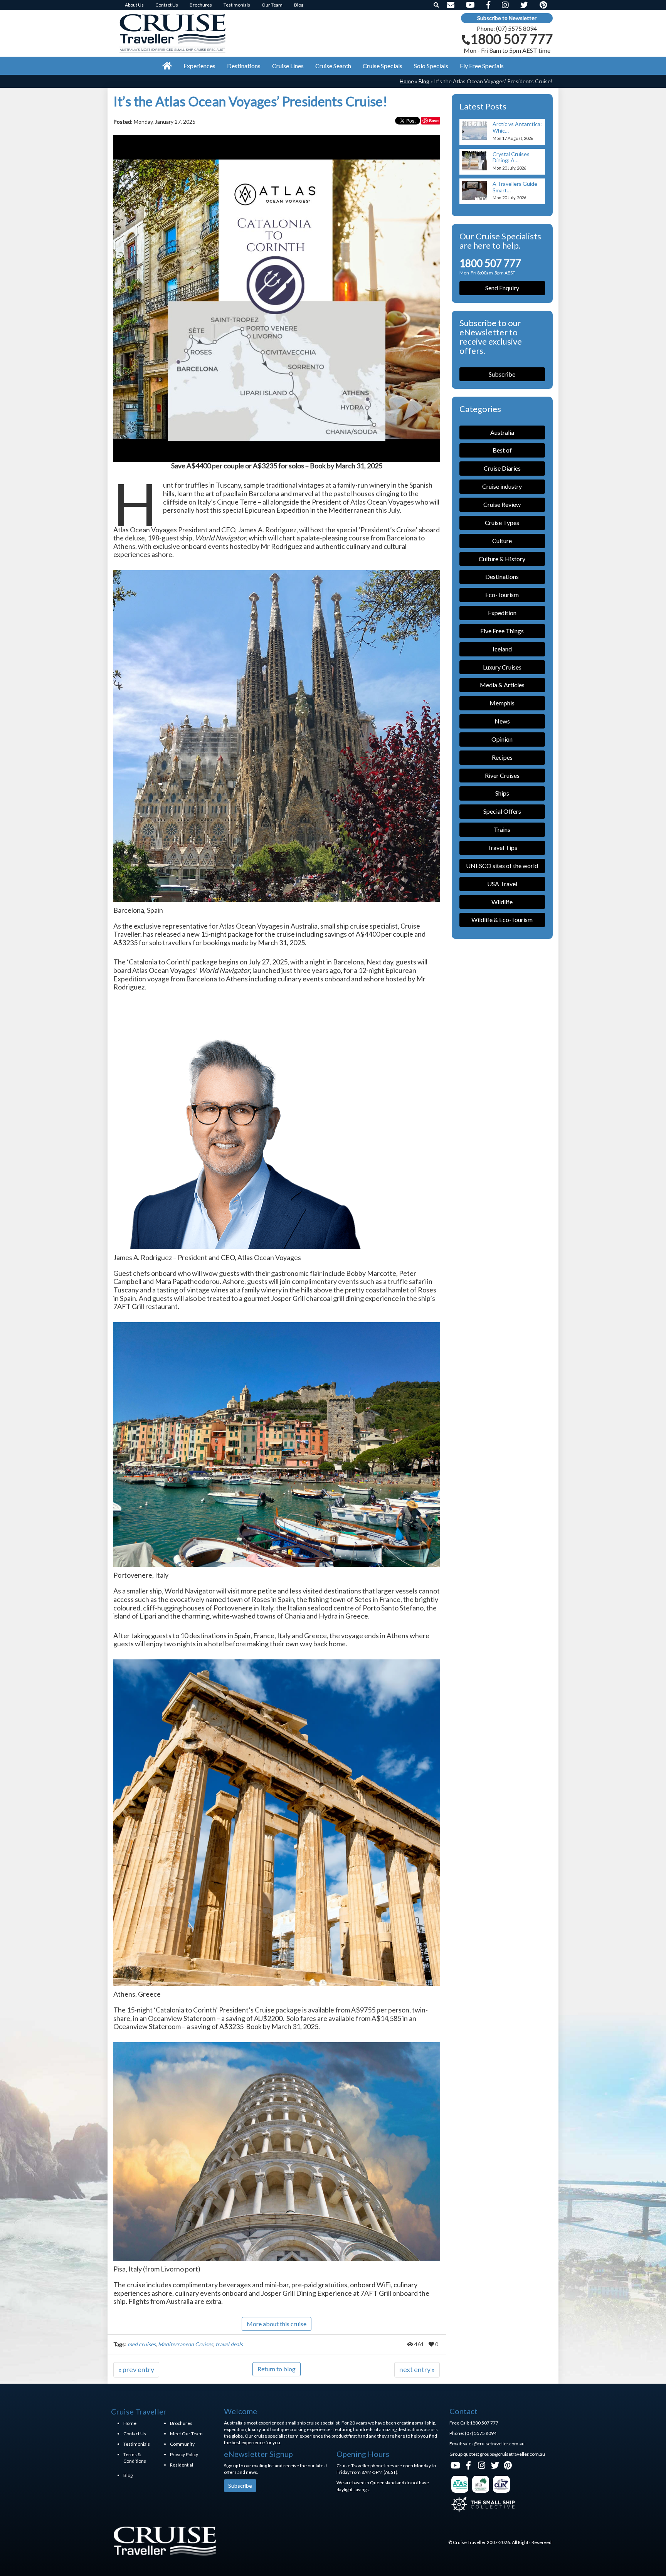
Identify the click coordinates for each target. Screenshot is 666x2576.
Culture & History (502, 559)
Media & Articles (502, 685)
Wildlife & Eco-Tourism (502, 920)
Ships (502, 793)
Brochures (181, 2423)
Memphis (502, 703)
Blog (424, 81)
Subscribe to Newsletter (507, 18)
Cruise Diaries (502, 468)
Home (407, 81)
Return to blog (277, 2369)
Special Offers (502, 811)
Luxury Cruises (502, 667)
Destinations (502, 576)
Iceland (502, 649)
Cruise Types (502, 522)
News (502, 721)
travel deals (229, 2344)
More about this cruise (277, 2324)
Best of (502, 450)
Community (182, 2444)
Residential (182, 2465)
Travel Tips (502, 847)
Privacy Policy (184, 2454)
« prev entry (136, 2369)
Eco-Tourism (502, 595)
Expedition (502, 613)
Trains (502, 829)
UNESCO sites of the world (502, 866)
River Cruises (502, 775)
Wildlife (502, 902)
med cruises (142, 2344)
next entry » (417, 2369)
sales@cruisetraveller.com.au (494, 2444)
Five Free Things (502, 631)
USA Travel (502, 884)
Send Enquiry (502, 288)
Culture (502, 541)
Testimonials (137, 2444)
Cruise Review (502, 504)
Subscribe (502, 374)
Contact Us (135, 2434)
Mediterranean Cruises (186, 2344)
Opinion (502, 739)
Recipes (502, 757)
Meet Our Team (186, 2434)
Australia (502, 432)
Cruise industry (502, 486)
